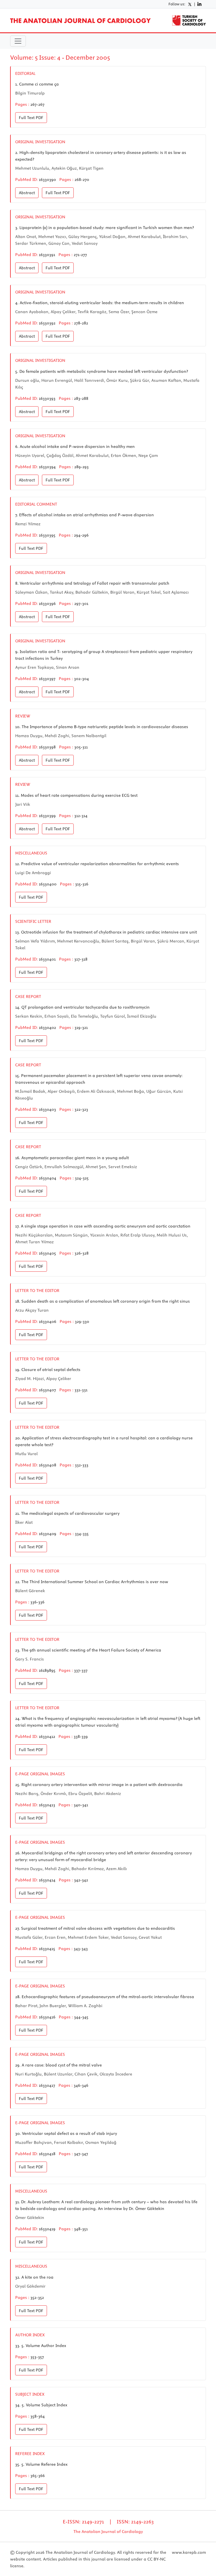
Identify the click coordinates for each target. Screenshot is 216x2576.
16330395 (47, 535)
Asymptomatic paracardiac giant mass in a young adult (72, 1158)
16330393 (47, 398)
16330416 (47, 2017)
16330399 (47, 816)
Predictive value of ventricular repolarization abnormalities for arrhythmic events (97, 864)
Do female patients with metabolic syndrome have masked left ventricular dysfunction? (102, 371)
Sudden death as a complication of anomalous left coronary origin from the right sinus (103, 1301)
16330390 (47, 179)
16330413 (47, 1805)
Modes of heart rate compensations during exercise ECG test (76, 795)
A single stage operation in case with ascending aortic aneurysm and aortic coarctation (103, 1226)
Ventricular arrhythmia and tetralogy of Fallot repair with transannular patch (92, 583)
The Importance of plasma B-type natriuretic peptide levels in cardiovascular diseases (102, 727)
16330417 (47, 2085)
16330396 (47, 603)
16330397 (47, 679)
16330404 (48, 1178)
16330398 (47, 747)
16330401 (47, 959)
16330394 (47, 467)
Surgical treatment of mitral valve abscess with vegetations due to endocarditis (95, 1928)
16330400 (48, 884)
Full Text (31, 118)
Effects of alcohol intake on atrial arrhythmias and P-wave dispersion (85, 515)
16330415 (47, 1949)
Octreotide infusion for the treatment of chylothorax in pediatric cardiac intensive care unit (106, 932)
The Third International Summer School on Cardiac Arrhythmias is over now (92, 1582)
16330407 (47, 1390)
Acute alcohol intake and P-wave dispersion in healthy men (75, 446)
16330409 (48, 1534)
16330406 (48, 1321)
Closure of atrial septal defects (48, 1370)
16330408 (48, 1465)
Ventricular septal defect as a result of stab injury (66, 2133)
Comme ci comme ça (37, 84)
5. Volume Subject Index (41, 2405)
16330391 (47, 255)
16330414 (47, 1880)
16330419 (47, 2229)
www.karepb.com (189, 2552)
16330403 (47, 1109)
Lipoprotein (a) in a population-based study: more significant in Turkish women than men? (104, 228)
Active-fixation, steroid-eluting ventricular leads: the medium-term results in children (100, 303)
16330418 (47, 2154)
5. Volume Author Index (41, 2346)
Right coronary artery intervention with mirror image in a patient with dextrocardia (99, 1785)
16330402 (47, 1027)
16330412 (47, 1736)
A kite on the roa (34, 2277)
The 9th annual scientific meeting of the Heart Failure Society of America (88, 1650)
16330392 (47, 323)
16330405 (47, 1253)
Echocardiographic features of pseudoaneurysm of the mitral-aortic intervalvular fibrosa (105, 1997)
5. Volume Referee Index (41, 2464)
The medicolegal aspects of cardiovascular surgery (67, 1513)
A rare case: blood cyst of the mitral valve (58, 2065)
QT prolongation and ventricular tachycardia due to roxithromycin (82, 1007)
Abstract (27, 193)
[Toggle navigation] (18, 41)
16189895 (47, 1670)
